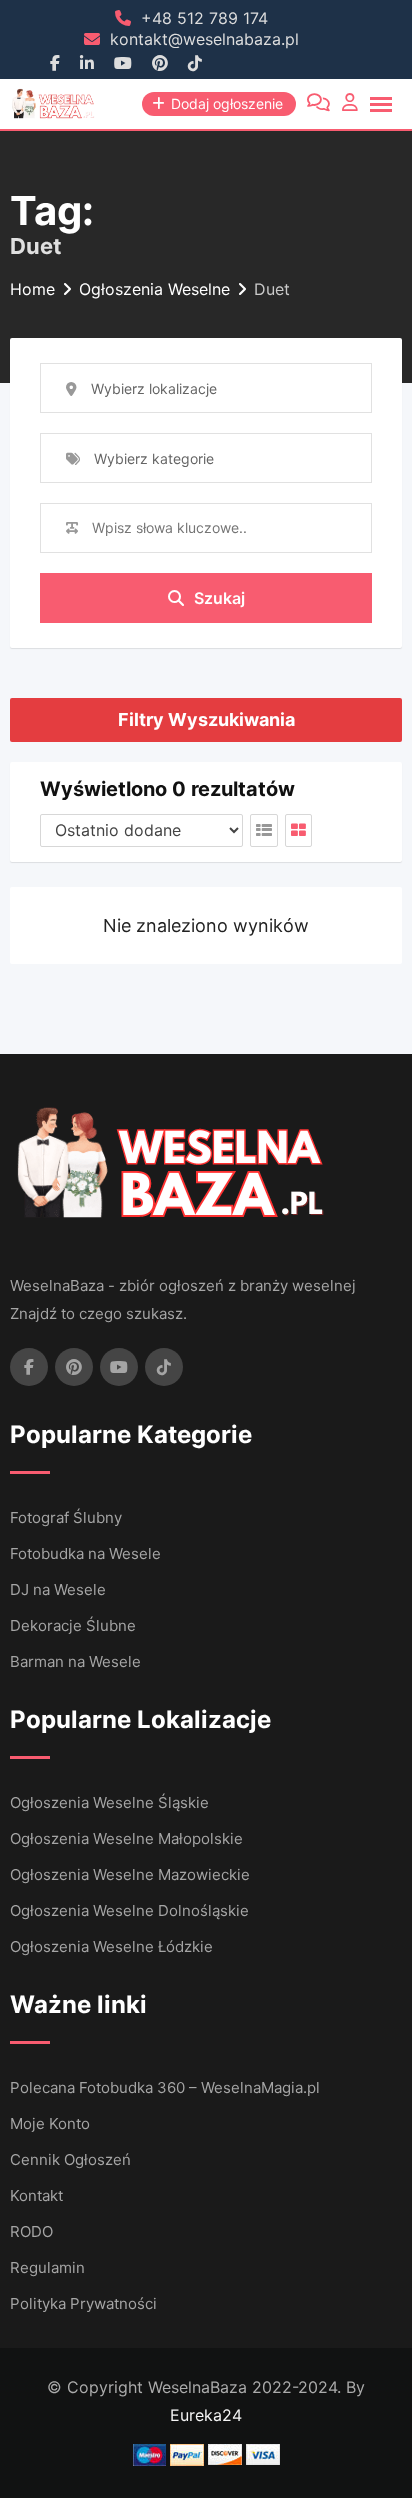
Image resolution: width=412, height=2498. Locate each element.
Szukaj (219, 598)
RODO (31, 2231)
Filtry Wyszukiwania (206, 719)
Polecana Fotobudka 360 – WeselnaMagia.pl (165, 2087)
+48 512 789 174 (204, 18)
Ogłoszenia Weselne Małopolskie (126, 1838)
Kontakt (36, 2195)
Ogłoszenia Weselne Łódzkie (111, 1946)
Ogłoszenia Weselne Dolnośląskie (129, 1910)
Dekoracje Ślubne (73, 1625)
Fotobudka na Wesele (85, 1553)
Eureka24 (206, 2415)
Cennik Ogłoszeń (70, 2159)
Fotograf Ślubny (66, 1517)
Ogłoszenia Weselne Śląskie (109, 1802)
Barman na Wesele (75, 1661)
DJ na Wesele (58, 1589)
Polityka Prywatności (83, 2303)
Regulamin (47, 2267)
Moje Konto (50, 2123)
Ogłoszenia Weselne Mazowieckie (130, 1874)
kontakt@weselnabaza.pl (204, 39)
